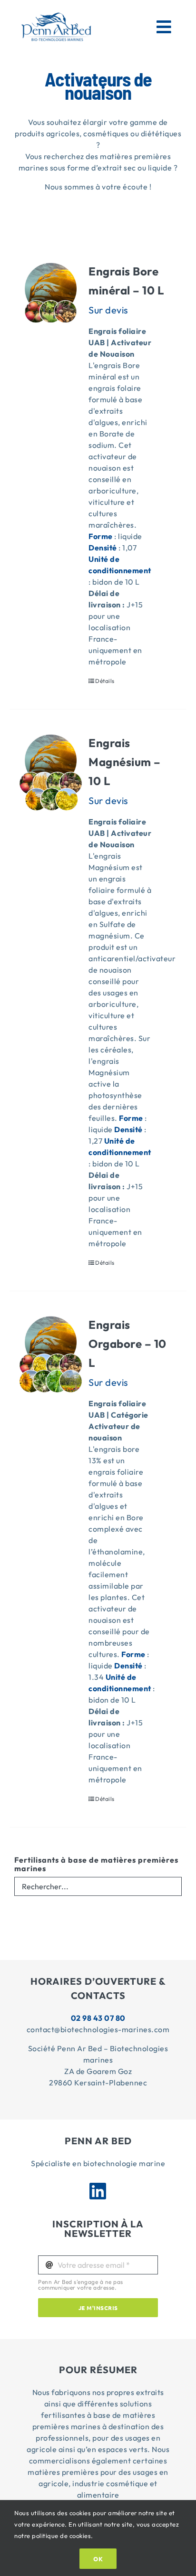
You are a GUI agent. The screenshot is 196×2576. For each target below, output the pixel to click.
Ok (98, 2559)
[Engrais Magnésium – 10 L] (51, 773)
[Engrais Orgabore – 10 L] (51, 1355)
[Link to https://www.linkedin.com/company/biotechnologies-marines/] (98, 2191)
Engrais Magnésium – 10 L (125, 762)
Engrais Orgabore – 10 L (127, 1344)
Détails (105, 681)
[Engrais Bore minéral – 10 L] (51, 302)
